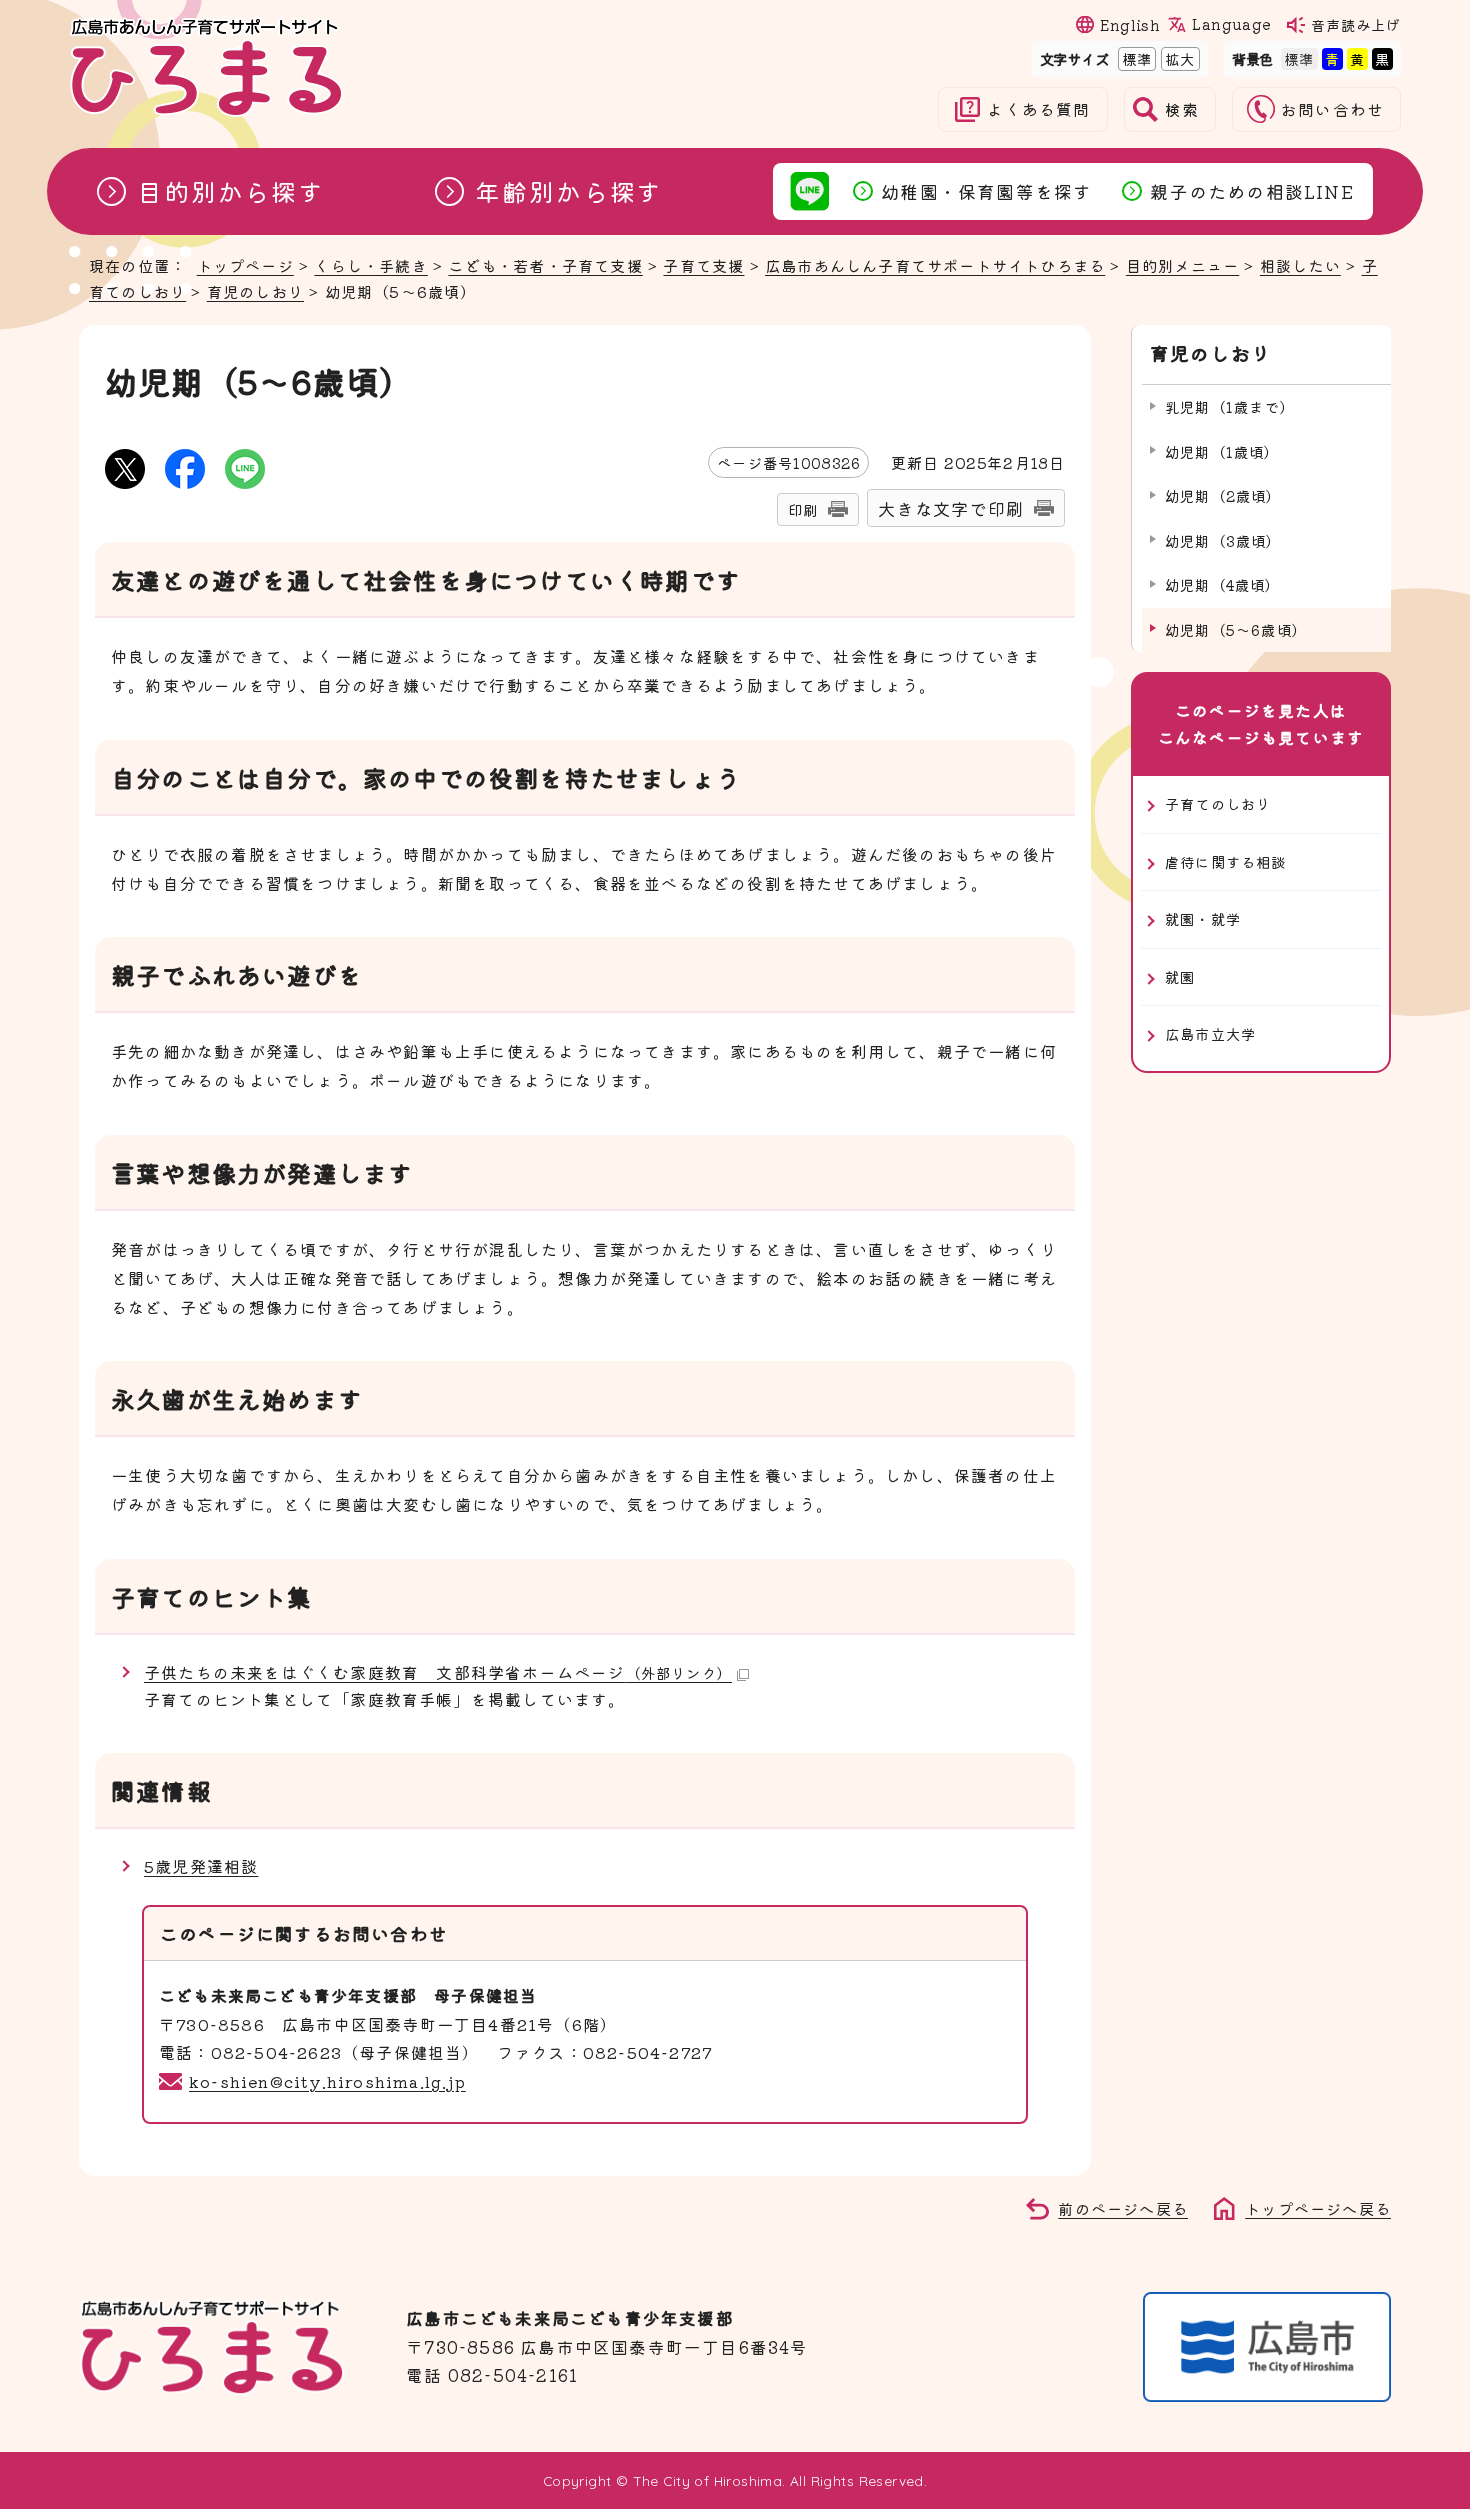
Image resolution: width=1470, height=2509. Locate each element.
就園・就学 (1203, 918)
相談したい (1300, 265)
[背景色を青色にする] (1332, 58)
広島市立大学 (1210, 1033)
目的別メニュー (1182, 265)
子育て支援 (703, 265)
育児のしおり (255, 291)
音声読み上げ (1356, 24)
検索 (1182, 109)
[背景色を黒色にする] (1382, 58)
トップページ (245, 265)
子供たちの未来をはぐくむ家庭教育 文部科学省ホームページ (438, 1672)
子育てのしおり (1218, 803)
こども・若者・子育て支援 (545, 265)
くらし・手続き (370, 265)
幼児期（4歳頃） (1223, 584)
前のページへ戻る (1123, 2208)
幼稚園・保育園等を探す (986, 191)
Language (1231, 24)
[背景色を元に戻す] (1299, 58)
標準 (1135, 58)
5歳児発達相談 (201, 1866)
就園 (1180, 976)
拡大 (1178, 58)
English (1130, 24)
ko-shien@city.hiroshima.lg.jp (327, 2081)
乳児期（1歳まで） (1230, 406)
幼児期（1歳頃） (1222, 451)
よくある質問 (1038, 109)
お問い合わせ (1332, 109)
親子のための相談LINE (1251, 191)
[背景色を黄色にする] (1357, 58)
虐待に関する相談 (1226, 861)
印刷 (803, 509)
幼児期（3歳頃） (1223, 540)
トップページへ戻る (1318, 2208)
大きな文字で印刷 (951, 508)
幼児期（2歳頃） (1223, 495)
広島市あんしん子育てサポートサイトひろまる (935, 265)
